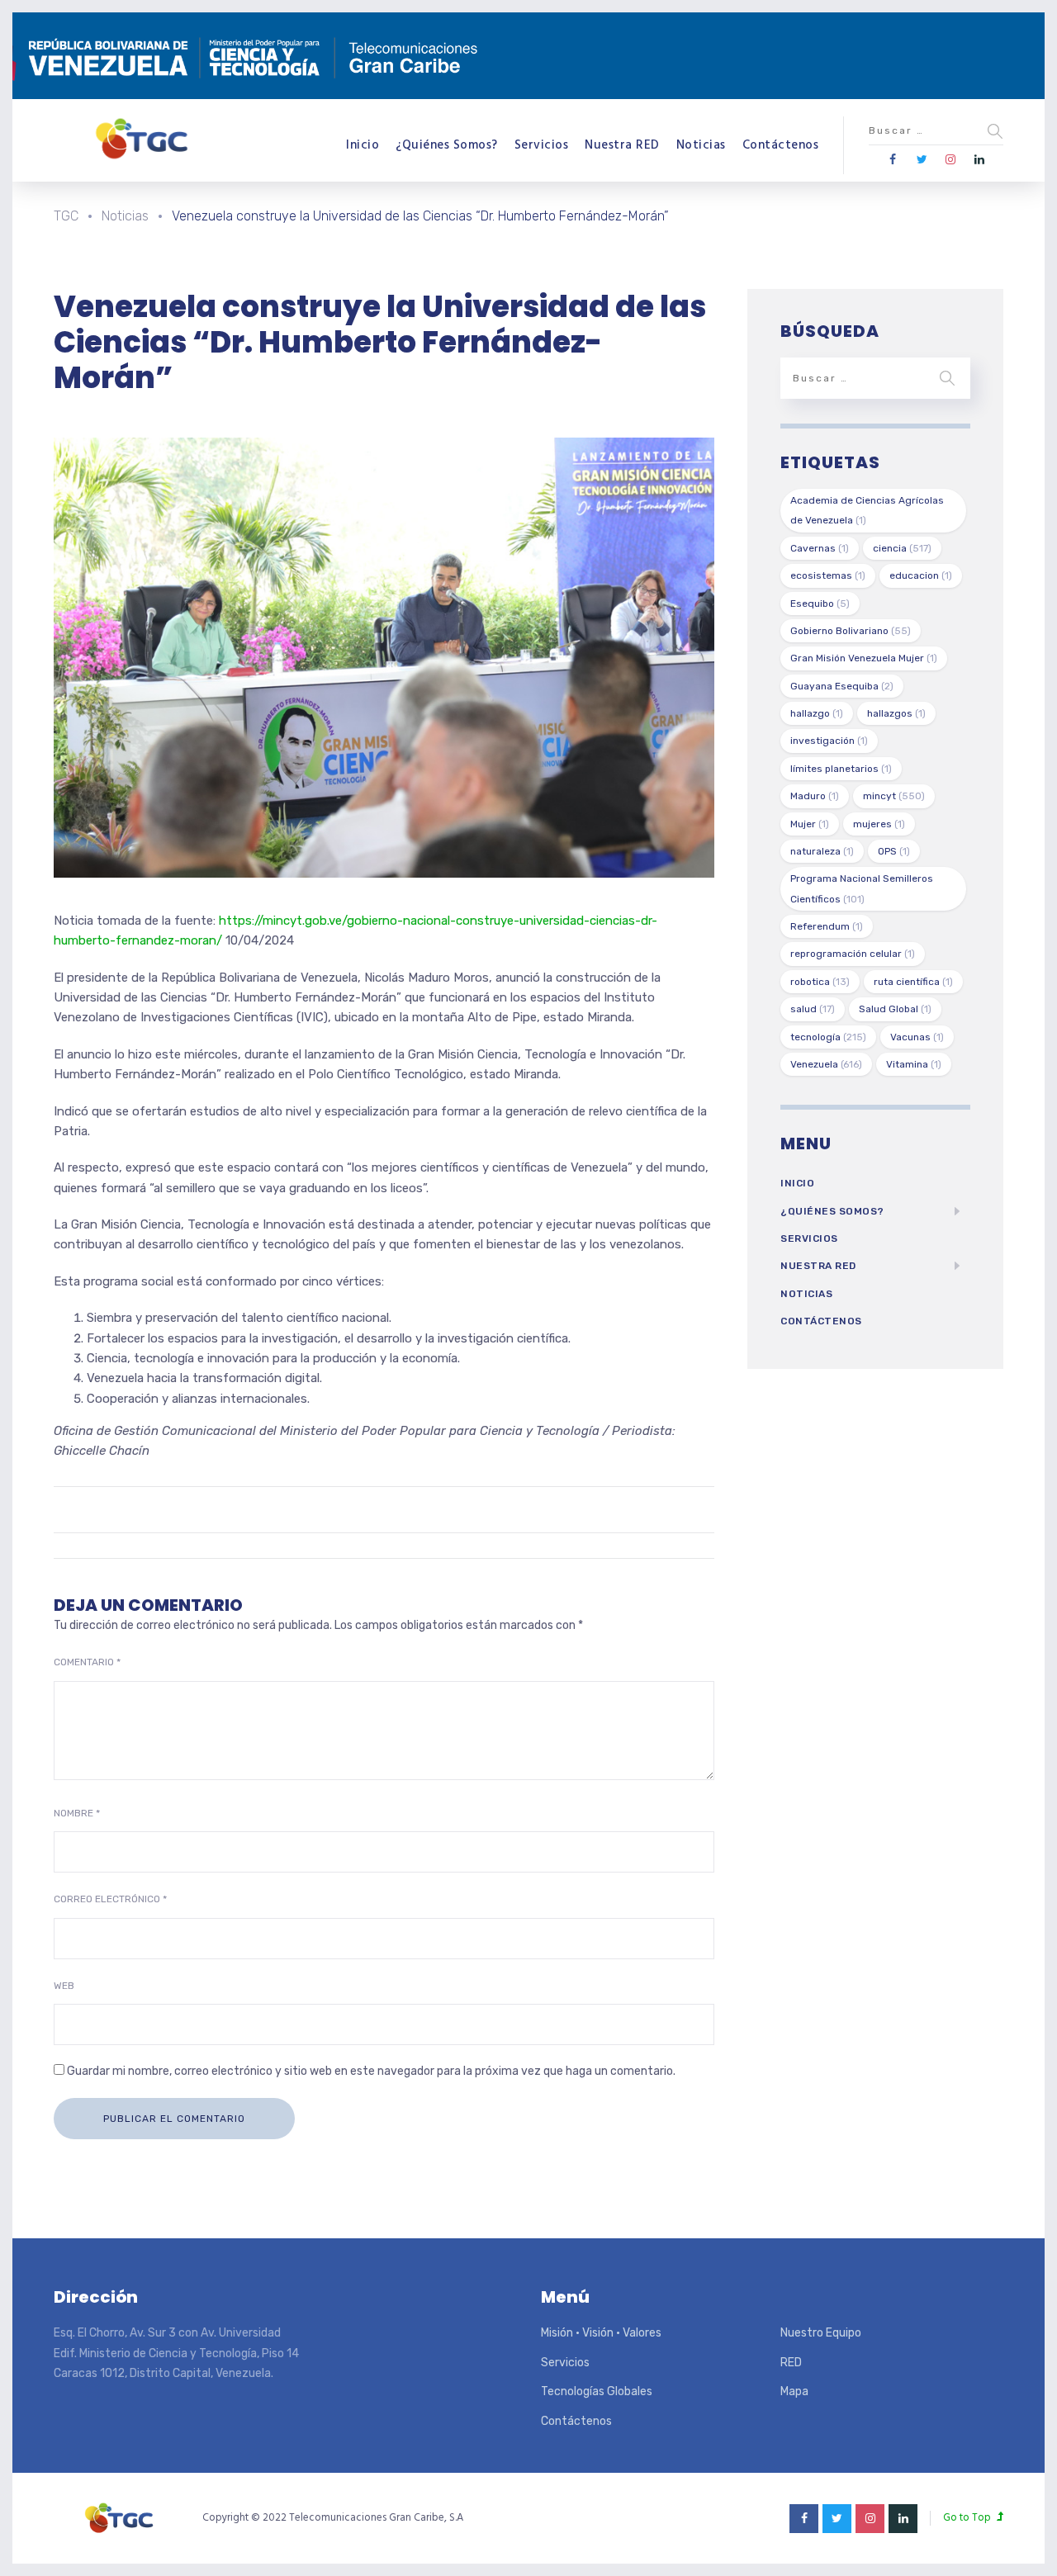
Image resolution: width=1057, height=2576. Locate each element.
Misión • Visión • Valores (601, 2333)
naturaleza (822, 851)
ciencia (902, 548)
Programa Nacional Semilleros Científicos (862, 888)
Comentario (87, 1662)
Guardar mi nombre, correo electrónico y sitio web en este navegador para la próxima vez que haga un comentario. (371, 2071)
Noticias (701, 145)
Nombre (77, 1813)
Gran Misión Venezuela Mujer (864, 658)
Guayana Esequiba (842, 686)
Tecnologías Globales (597, 2391)
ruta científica (913, 982)
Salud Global (895, 1009)
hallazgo (817, 713)
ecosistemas (828, 575)
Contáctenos (781, 145)
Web (64, 1986)
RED (791, 2363)
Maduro (815, 796)
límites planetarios (841, 769)
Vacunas (917, 1037)
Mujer (810, 824)
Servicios (542, 145)
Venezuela (826, 1064)
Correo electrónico (110, 1899)
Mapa (794, 2391)
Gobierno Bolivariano (851, 631)
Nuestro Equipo (821, 2333)
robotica (820, 982)
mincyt (894, 796)
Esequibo (820, 604)
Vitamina (914, 1064)
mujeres (879, 824)
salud (813, 1009)
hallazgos (896, 713)
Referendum (827, 926)
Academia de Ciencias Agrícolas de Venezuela (867, 510)
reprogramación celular (853, 954)
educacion (921, 575)
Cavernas (820, 548)
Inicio (363, 145)
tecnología (828, 1037)
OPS (894, 851)
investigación (829, 741)
